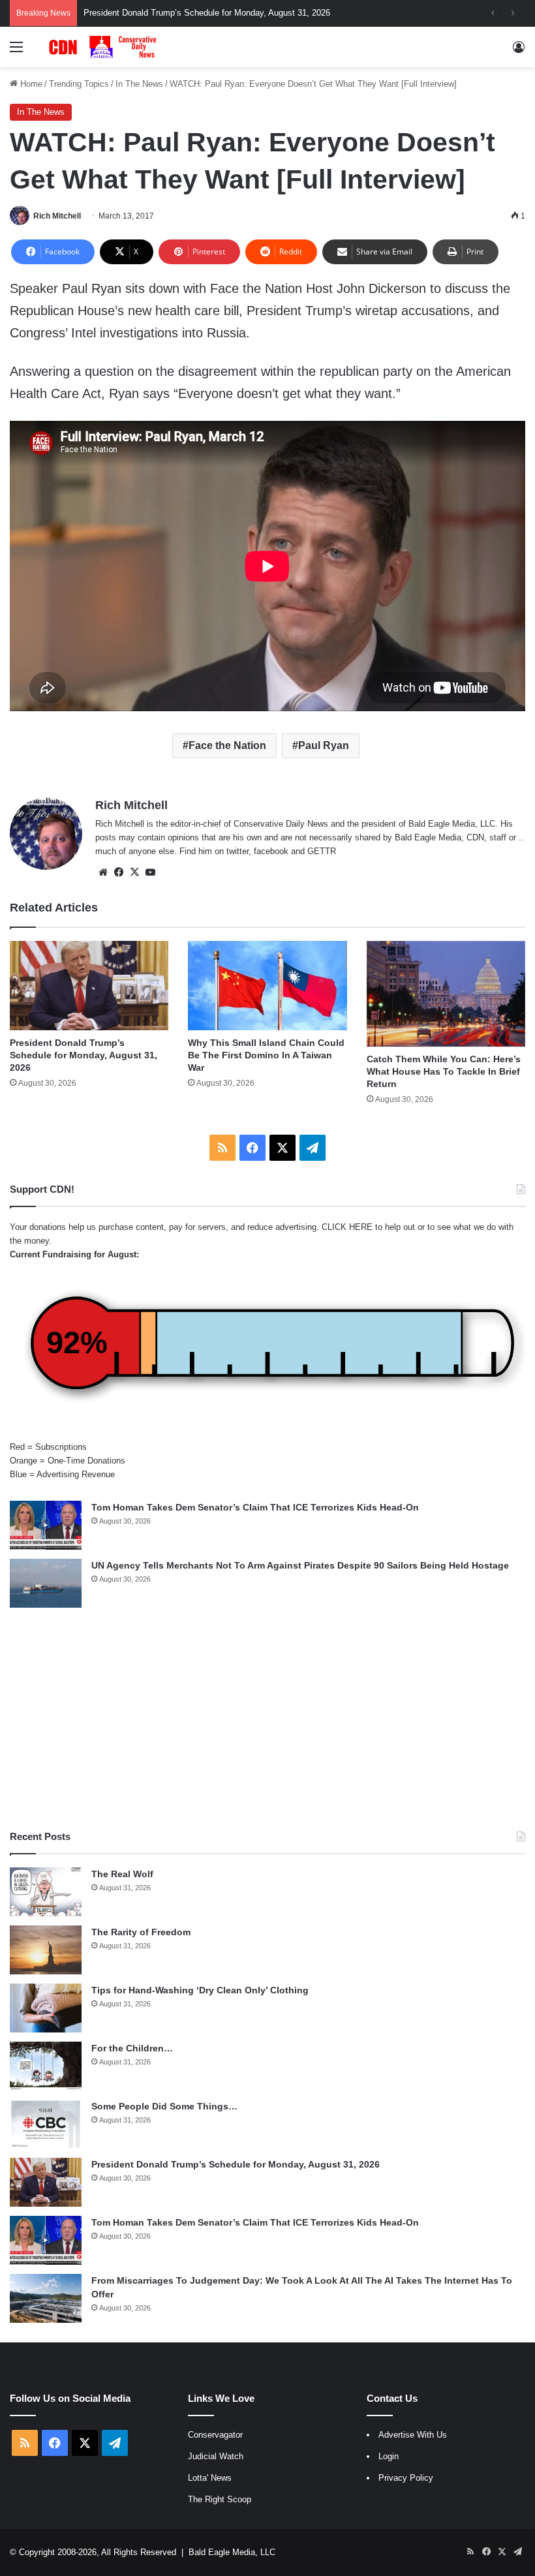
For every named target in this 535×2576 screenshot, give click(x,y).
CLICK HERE (347, 1227)
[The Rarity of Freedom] (46, 1950)
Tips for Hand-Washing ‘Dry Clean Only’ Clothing (200, 1990)
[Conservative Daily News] (104, 47)
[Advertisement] (267, 1719)
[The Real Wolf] (46, 1892)
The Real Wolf (122, 1874)
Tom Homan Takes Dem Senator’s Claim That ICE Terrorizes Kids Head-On (255, 1507)
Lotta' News (210, 2478)
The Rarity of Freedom (141, 1932)
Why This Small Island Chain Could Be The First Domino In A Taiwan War (266, 1055)
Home (30, 84)
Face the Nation (227, 745)
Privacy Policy (406, 2478)
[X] (134, 872)
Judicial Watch (216, 2456)
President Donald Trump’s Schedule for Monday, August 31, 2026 (84, 1055)
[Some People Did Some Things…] (46, 2124)
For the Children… (132, 2048)
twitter (237, 851)
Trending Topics (79, 84)
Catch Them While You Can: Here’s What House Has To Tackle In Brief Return (444, 1071)
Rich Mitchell (57, 216)
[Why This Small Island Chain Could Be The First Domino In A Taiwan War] (267, 986)
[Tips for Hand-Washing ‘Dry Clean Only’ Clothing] (46, 2008)
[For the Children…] (46, 2066)
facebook (271, 851)
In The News (139, 84)
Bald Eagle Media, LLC (232, 2552)
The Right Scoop (220, 2499)
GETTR (322, 851)
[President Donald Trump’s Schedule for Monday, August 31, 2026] (89, 986)
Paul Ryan (324, 745)
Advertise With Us (413, 2435)
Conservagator (215, 2435)
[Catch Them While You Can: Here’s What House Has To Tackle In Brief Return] (446, 994)
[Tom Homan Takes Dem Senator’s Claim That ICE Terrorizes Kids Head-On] (46, 1525)
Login (389, 2456)
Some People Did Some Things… (164, 2106)
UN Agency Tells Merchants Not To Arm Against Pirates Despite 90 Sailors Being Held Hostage (300, 1565)
